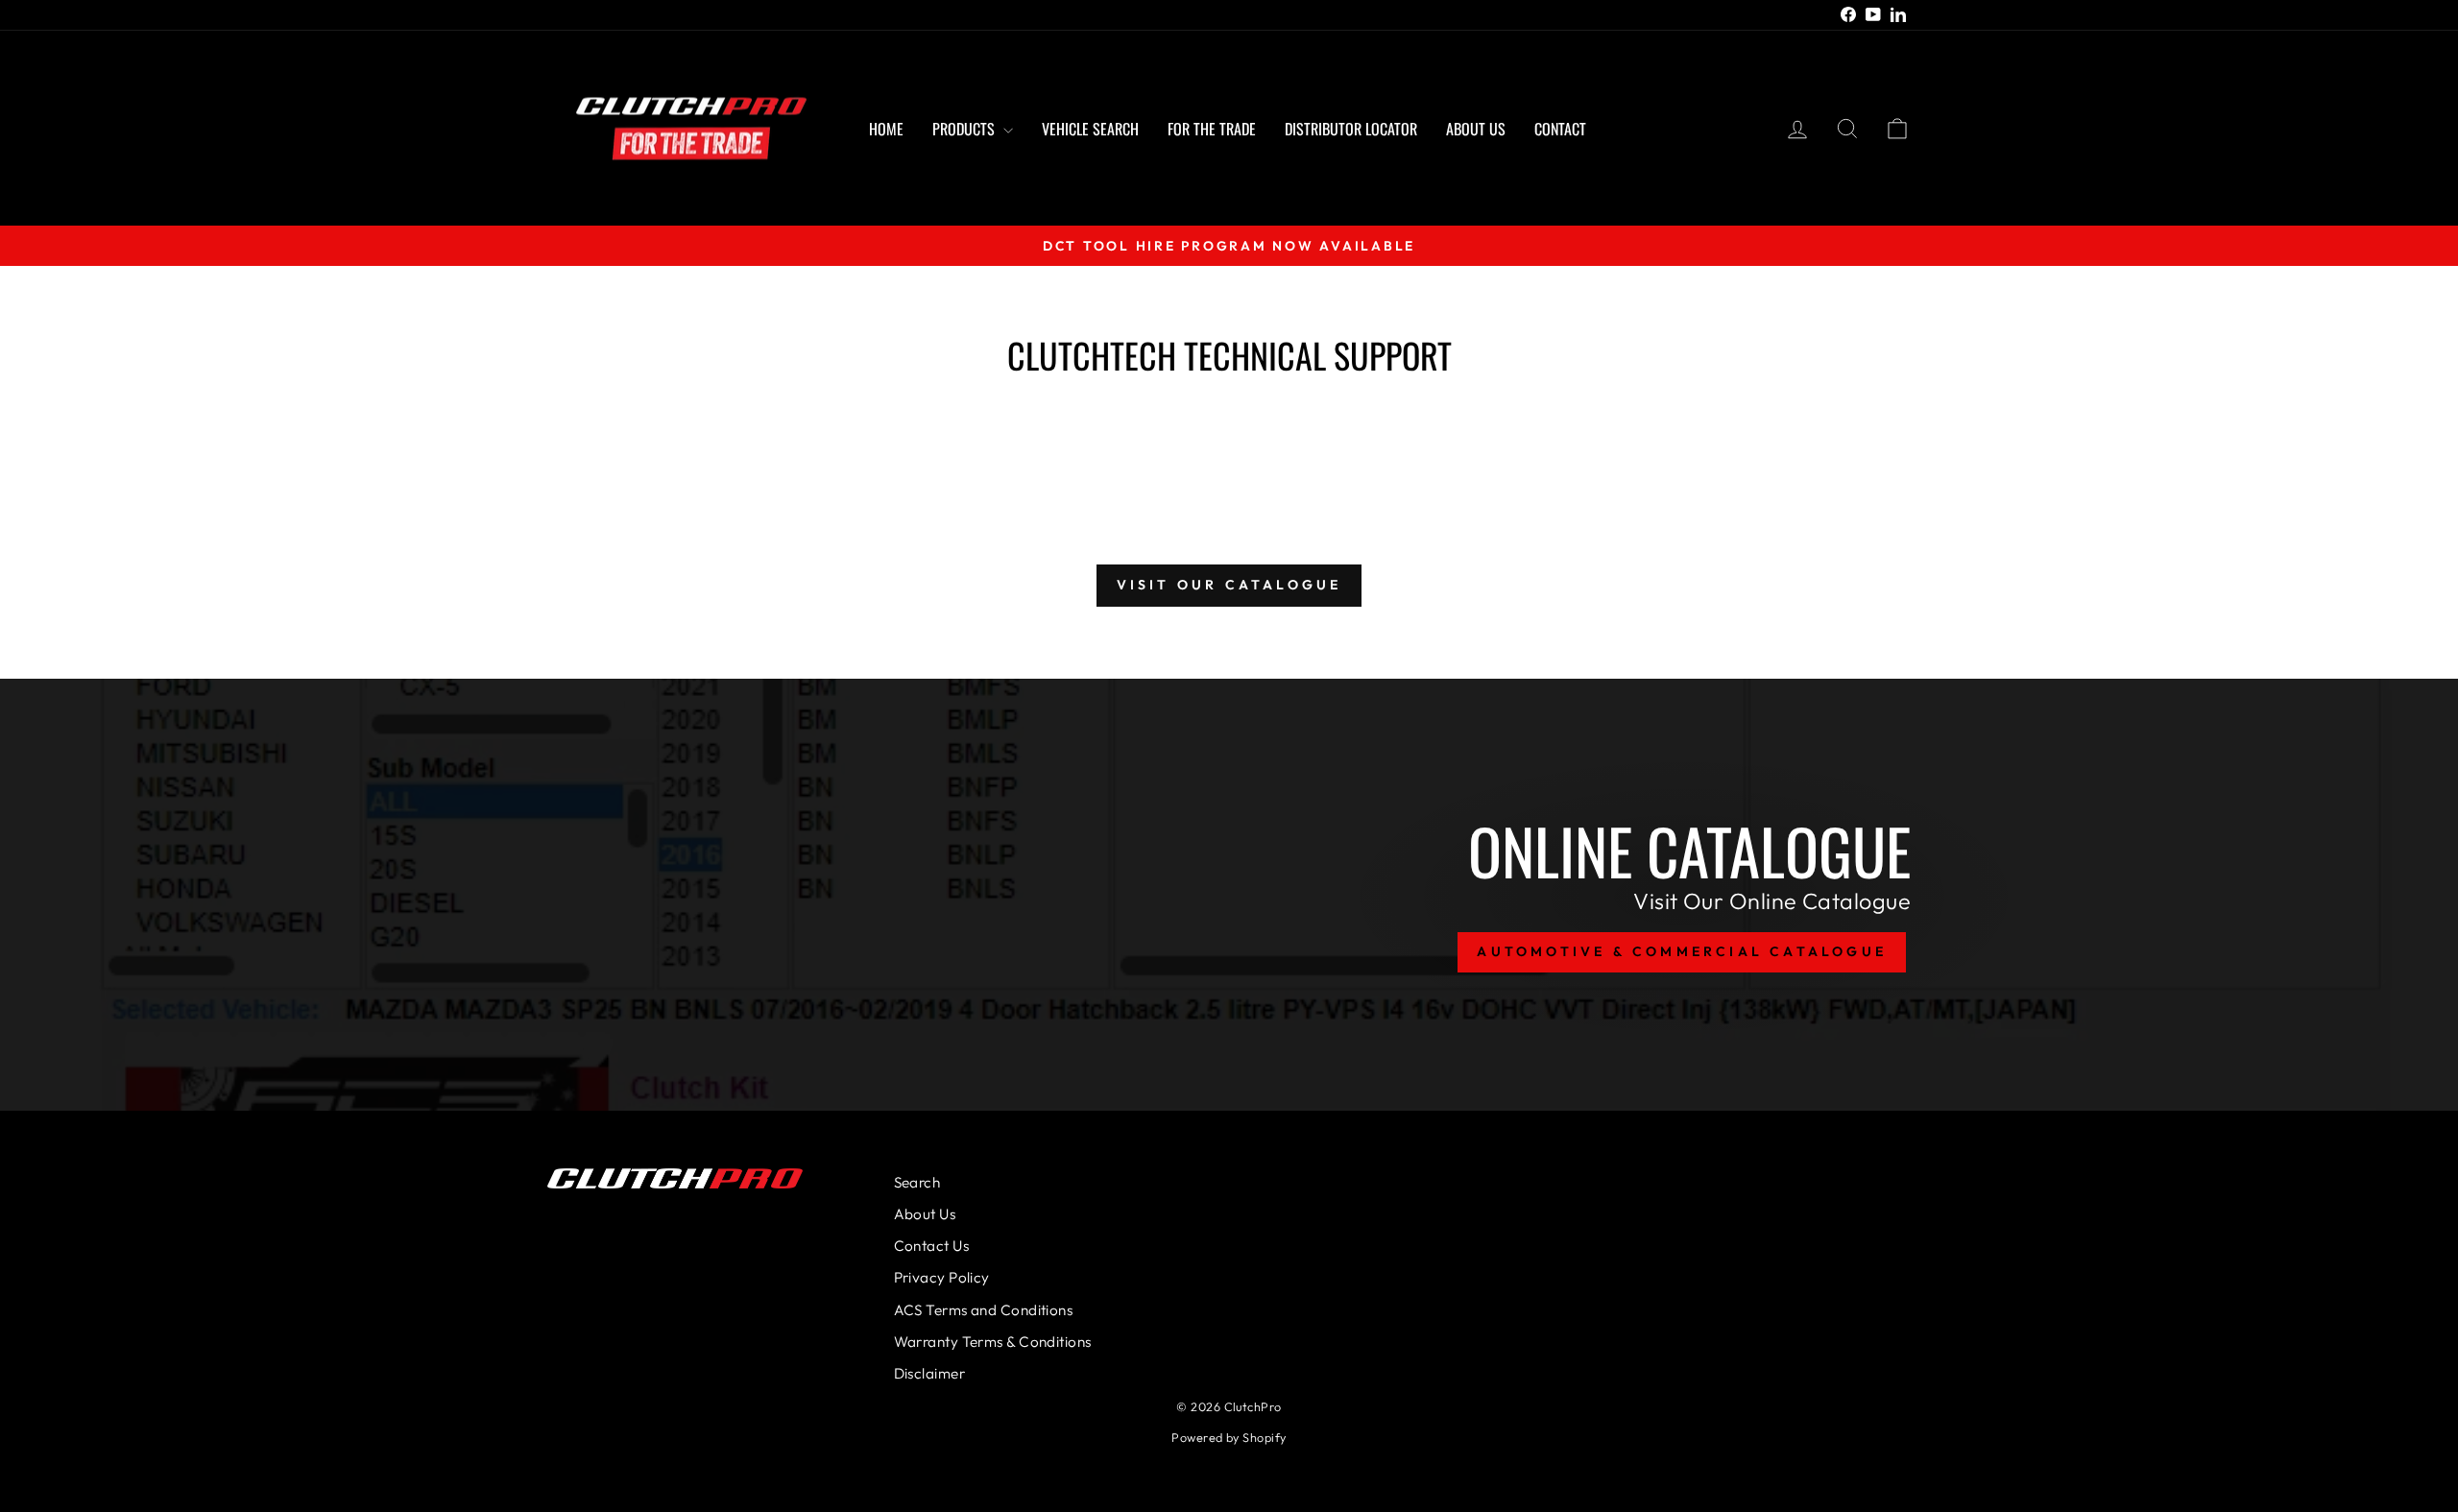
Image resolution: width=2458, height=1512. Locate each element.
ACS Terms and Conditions (984, 1310)
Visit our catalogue (1229, 585)
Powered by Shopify (1229, 1437)
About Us (1476, 129)
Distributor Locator (1351, 129)
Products (965, 129)
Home (886, 129)
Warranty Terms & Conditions (993, 1342)
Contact (1560, 129)
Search (917, 1182)
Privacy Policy (942, 1277)
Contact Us (932, 1246)
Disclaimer (930, 1373)
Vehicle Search (1090, 129)
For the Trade (1212, 129)
